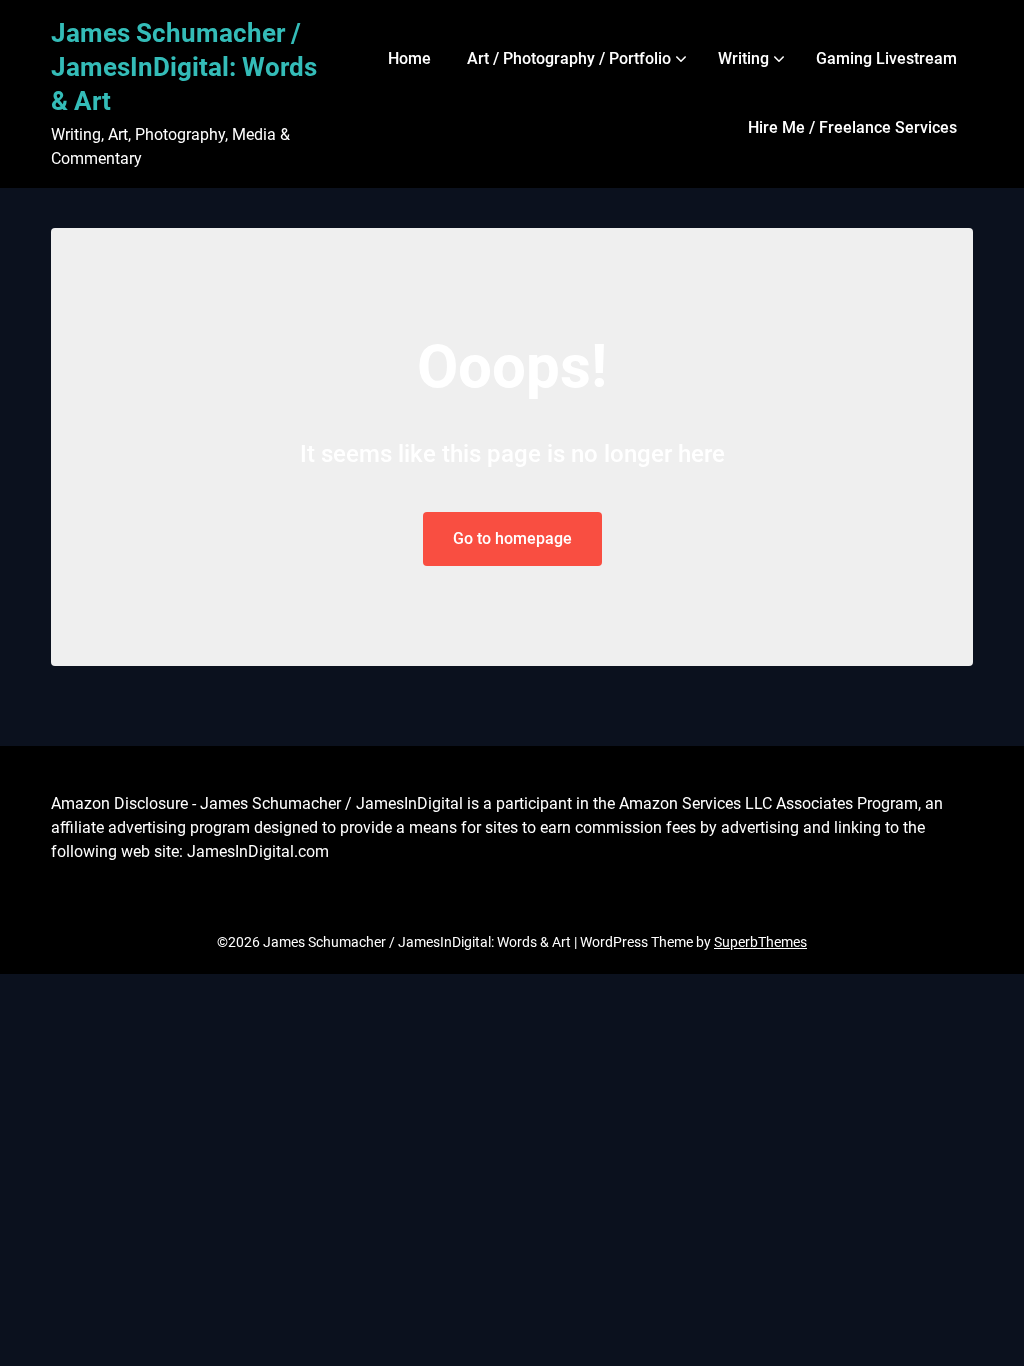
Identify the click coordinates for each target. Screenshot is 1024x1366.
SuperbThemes (760, 942)
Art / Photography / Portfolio (569, 58)
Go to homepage (512, 538)
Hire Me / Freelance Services (852, 127)
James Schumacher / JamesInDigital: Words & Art (184, 67)
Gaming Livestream (886, 58)
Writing (743, 58)
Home (409, 58)
